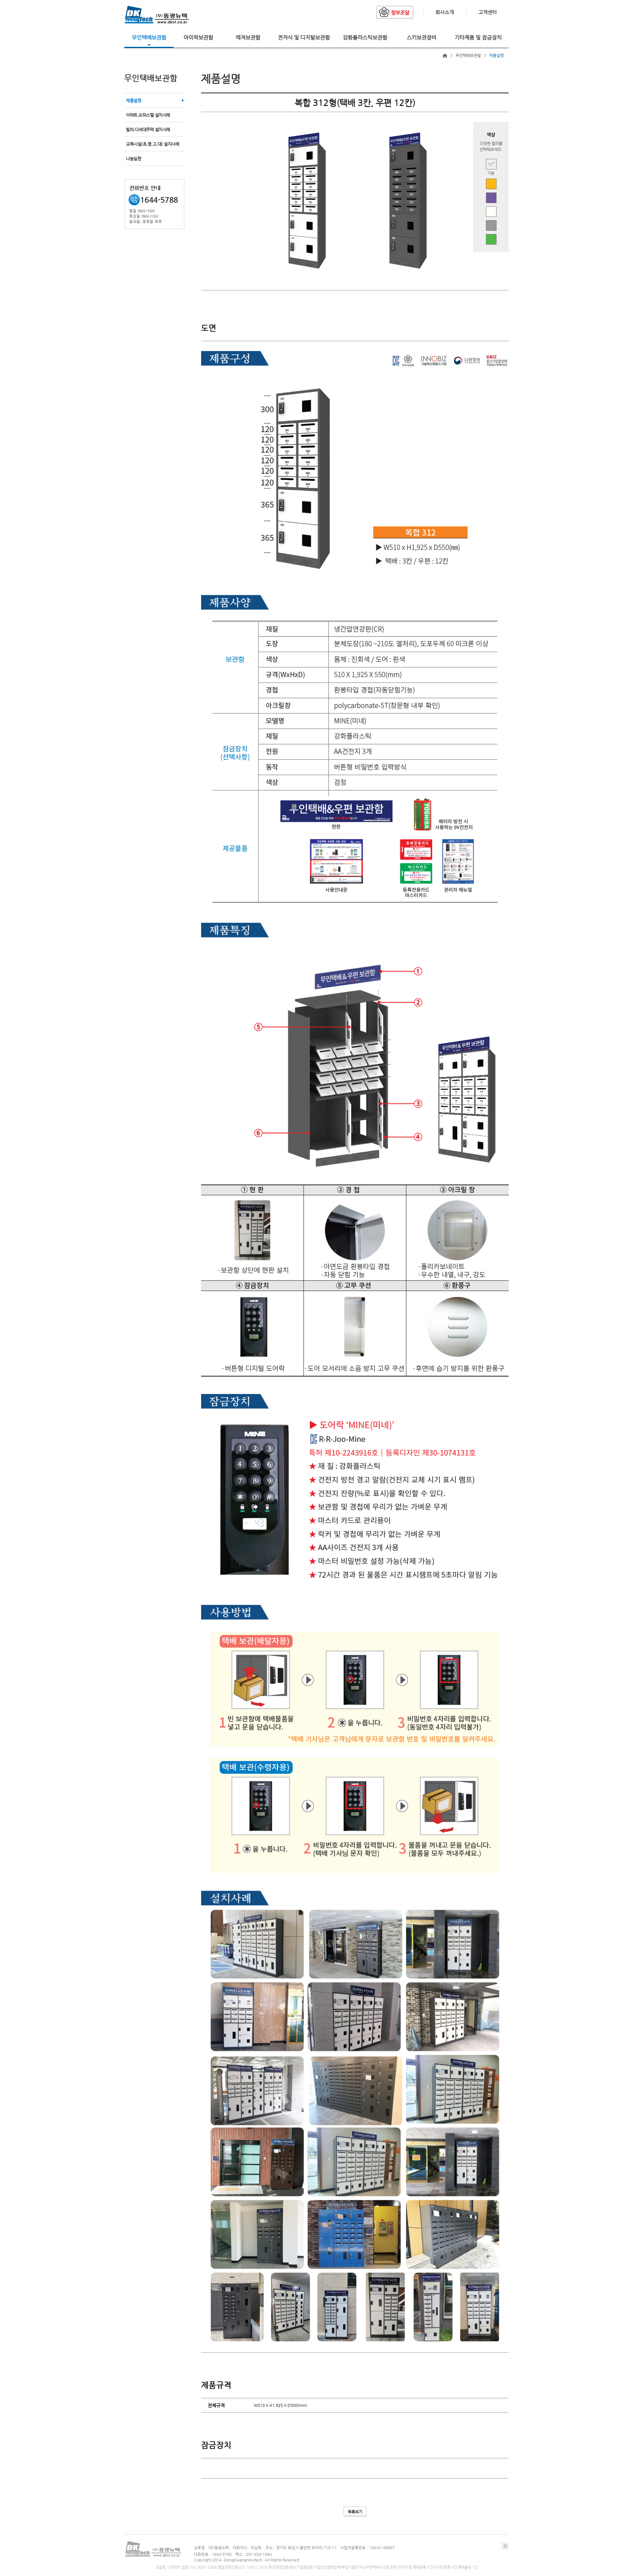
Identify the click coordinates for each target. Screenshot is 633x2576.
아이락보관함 (198, 37)
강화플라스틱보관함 (365, 37)
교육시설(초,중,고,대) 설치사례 (152, 144)
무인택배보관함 (149, 37)
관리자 (505, 2546)
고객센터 (488, 12)
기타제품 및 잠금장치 (478, 37)
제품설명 (134, 100)
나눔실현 (134, 158)
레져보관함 (248, 37)
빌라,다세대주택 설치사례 (148, 129)
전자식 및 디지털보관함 (304, 37)
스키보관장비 (422, 37)
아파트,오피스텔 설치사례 (148, 115)
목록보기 (355, 2512)
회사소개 (445, 12)
